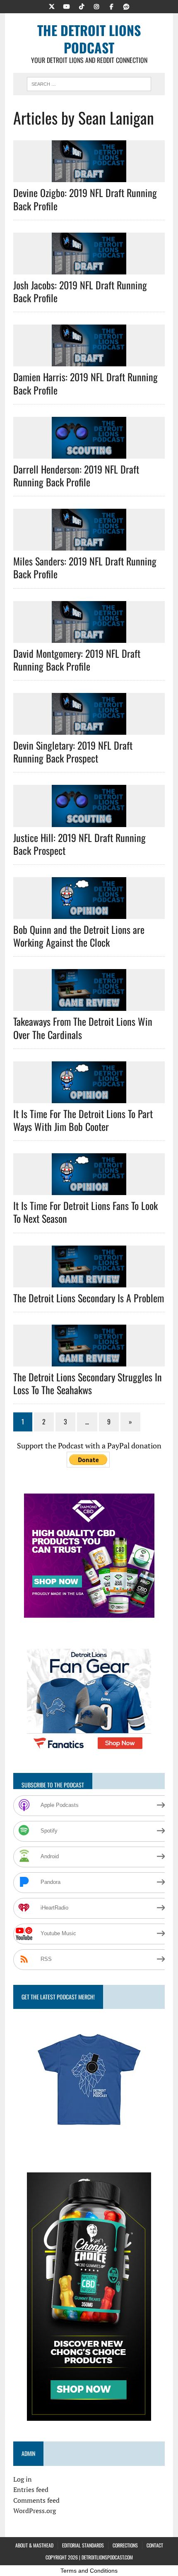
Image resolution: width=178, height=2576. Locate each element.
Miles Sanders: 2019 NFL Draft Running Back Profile (85, 567)
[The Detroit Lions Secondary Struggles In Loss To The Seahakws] (89, 1361)
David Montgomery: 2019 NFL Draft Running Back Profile (77, 660)
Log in (23, 2479)
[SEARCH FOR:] (89, 83)
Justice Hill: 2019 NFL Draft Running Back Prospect (79, 844)
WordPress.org (35, 2511)
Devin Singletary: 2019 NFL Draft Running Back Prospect (73, 752)
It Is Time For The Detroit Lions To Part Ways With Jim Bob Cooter (83, 1120)
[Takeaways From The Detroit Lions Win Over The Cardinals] (89, 1005)
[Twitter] (52, 6)
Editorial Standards (83, 2545)
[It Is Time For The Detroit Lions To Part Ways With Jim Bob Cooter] (89, 1097)
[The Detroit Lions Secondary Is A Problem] (89, 1282)
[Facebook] (111, 6)
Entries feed (31, 2489)
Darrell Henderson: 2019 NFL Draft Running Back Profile (76, 475)
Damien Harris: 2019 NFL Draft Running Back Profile (85, 383)
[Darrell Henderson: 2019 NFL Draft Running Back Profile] (89, 453)
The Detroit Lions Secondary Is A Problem (89, 1298)
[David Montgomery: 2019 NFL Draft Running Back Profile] (89, 637)
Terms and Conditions (89, 2571)
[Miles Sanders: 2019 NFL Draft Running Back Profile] (89, 545)
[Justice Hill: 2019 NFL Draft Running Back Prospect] (89, 821)
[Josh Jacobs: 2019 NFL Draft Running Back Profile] (89, 269)
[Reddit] (126, 6)
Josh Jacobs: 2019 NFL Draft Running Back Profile (80, 291)
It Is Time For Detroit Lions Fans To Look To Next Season (85, 1212)
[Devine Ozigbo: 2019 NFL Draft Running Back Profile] (89, 177)
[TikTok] (82, 6)
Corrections (125, 2545)
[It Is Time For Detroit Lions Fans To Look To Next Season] (89, 1190)
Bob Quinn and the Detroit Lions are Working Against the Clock (79, 936)
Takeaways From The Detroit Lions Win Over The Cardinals (83, 1028)
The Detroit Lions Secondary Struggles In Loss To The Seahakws (88, 1383)
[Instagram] (96, 6)
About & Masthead (34, 2545)
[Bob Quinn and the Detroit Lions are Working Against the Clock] (89, 913)
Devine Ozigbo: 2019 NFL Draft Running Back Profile (85, 199)
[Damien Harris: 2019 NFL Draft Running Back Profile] (89, 361)
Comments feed (36, 2500)
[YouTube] (67, 6)
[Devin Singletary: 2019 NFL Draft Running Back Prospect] (89, 729)
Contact (155, 2545)
